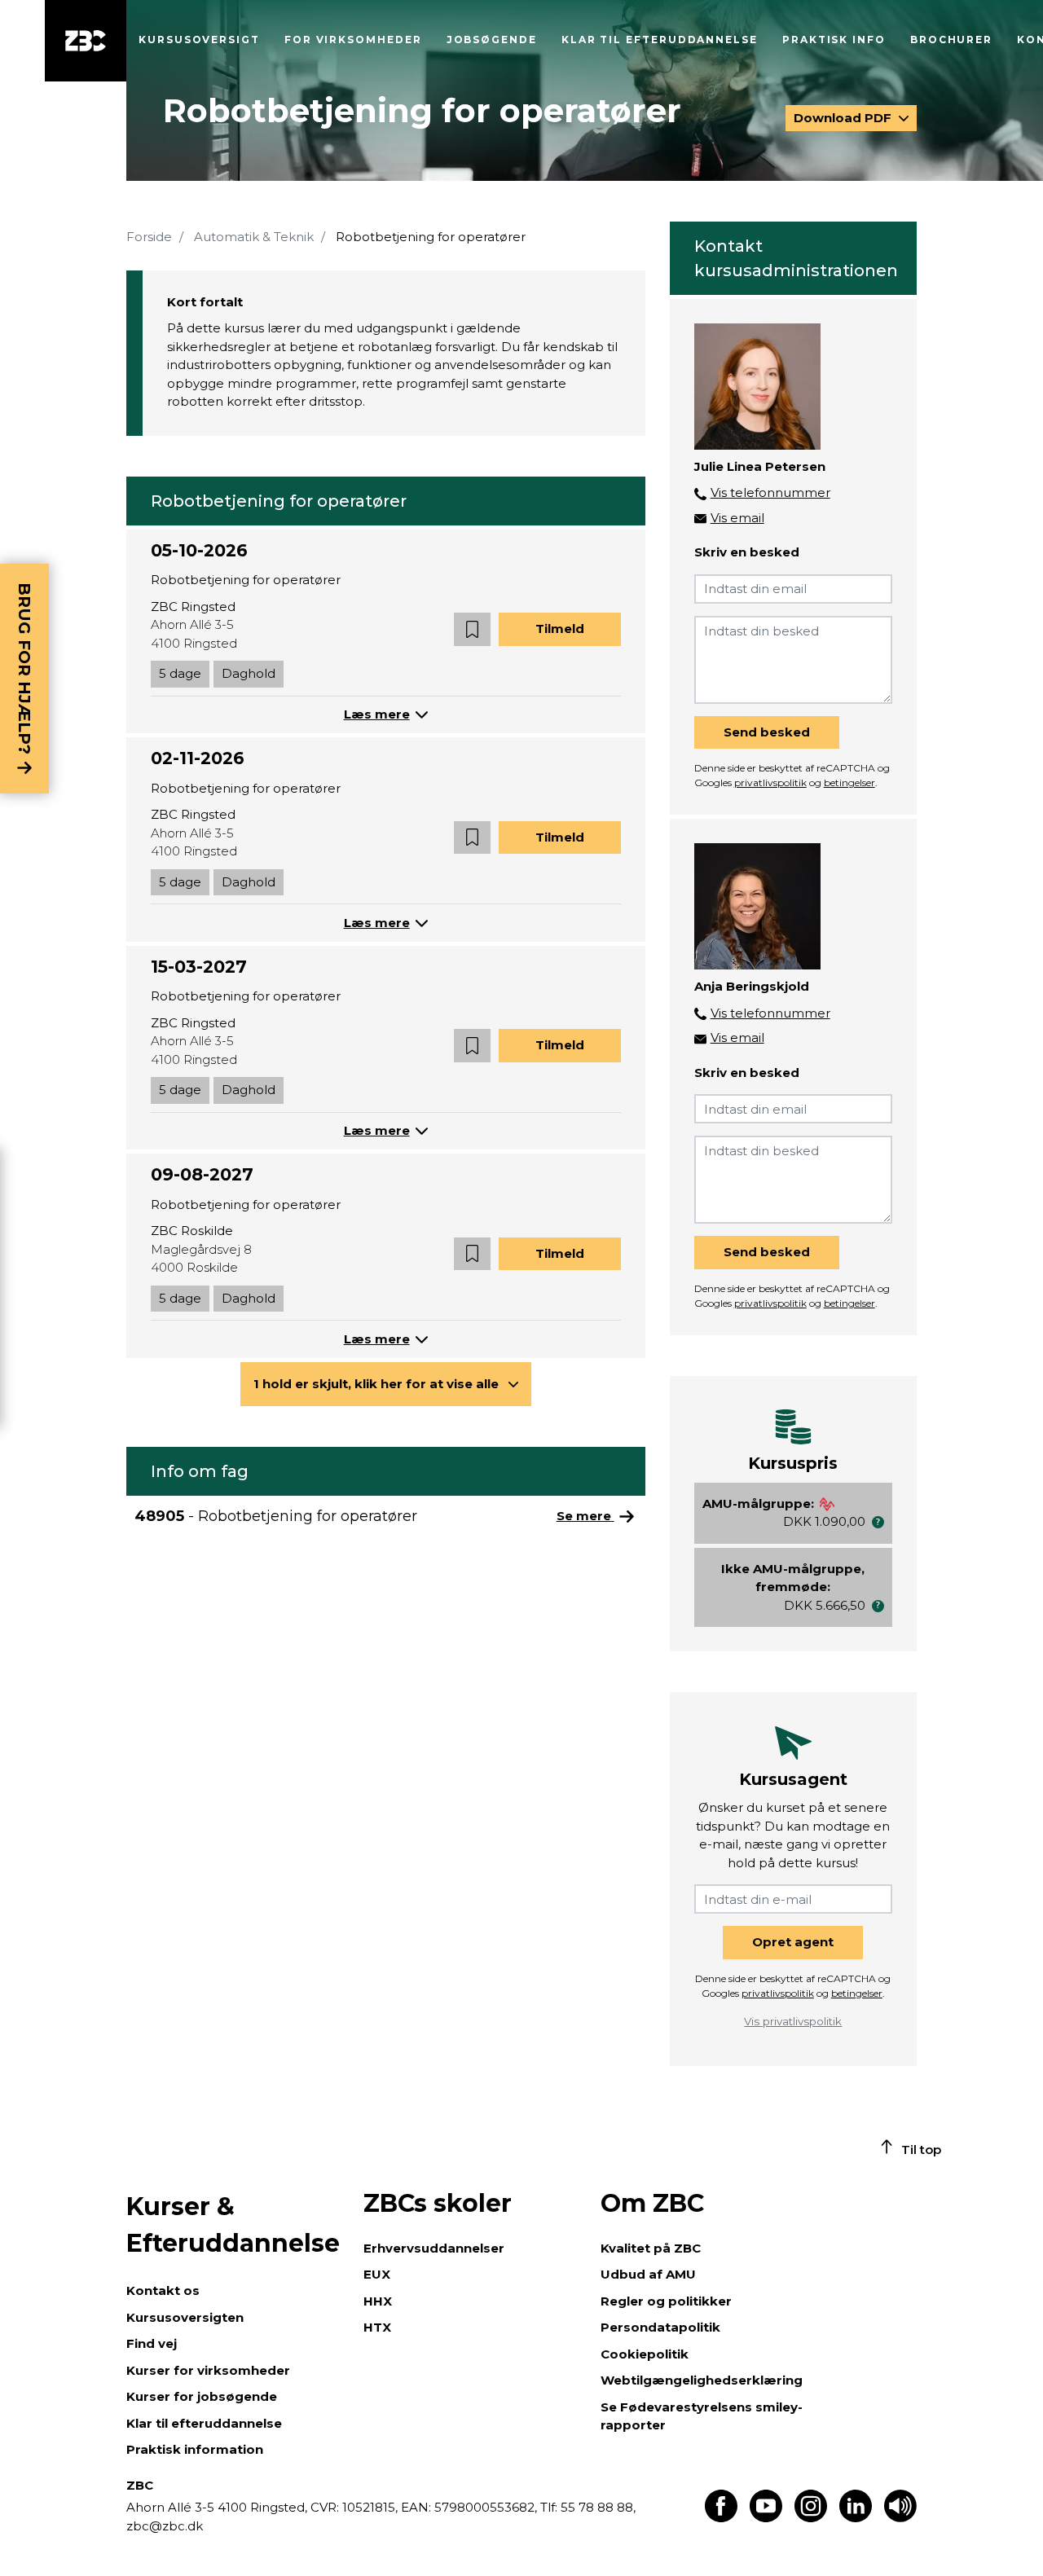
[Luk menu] (86, 41)
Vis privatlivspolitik (793, 2021)
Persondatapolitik (660, 2327)
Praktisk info (834, 40)
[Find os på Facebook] (721, 2518)
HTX (377, 2327)
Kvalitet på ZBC (651, 2248)
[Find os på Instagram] (811, 2518)
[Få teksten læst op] (900, 2518)
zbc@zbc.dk (165, 2526)
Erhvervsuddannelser (434, 2248)
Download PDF (844, 118)
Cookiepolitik (645, 2354)
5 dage (180, 673)
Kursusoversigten (185, 2317)
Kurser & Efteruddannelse (233, 2225)
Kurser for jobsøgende (202, 2396)
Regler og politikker (666, 2301)
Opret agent (793, 1942)
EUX (377, 2274)
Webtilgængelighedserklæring (702, 2380)
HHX (378, 2301)
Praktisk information (195, 2449)
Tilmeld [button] (560, 629)
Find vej (152, 2343)
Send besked (767, 732)
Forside (149, 237)
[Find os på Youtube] (766, 2518)
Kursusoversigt (199, 40)
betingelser (849, 782)
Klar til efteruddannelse (204, 2423)
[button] (472, 629)
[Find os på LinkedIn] (856, 2518)
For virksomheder (353, 40)
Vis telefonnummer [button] (770, 492)
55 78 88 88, (596, 2507)
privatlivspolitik (770, 782)
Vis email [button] (737, 518)
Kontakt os (163, 2290)
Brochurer (951, 40)
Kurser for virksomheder (208, 2370)
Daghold (249, 673)
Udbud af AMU (648, 2274)
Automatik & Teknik (254, 237)
